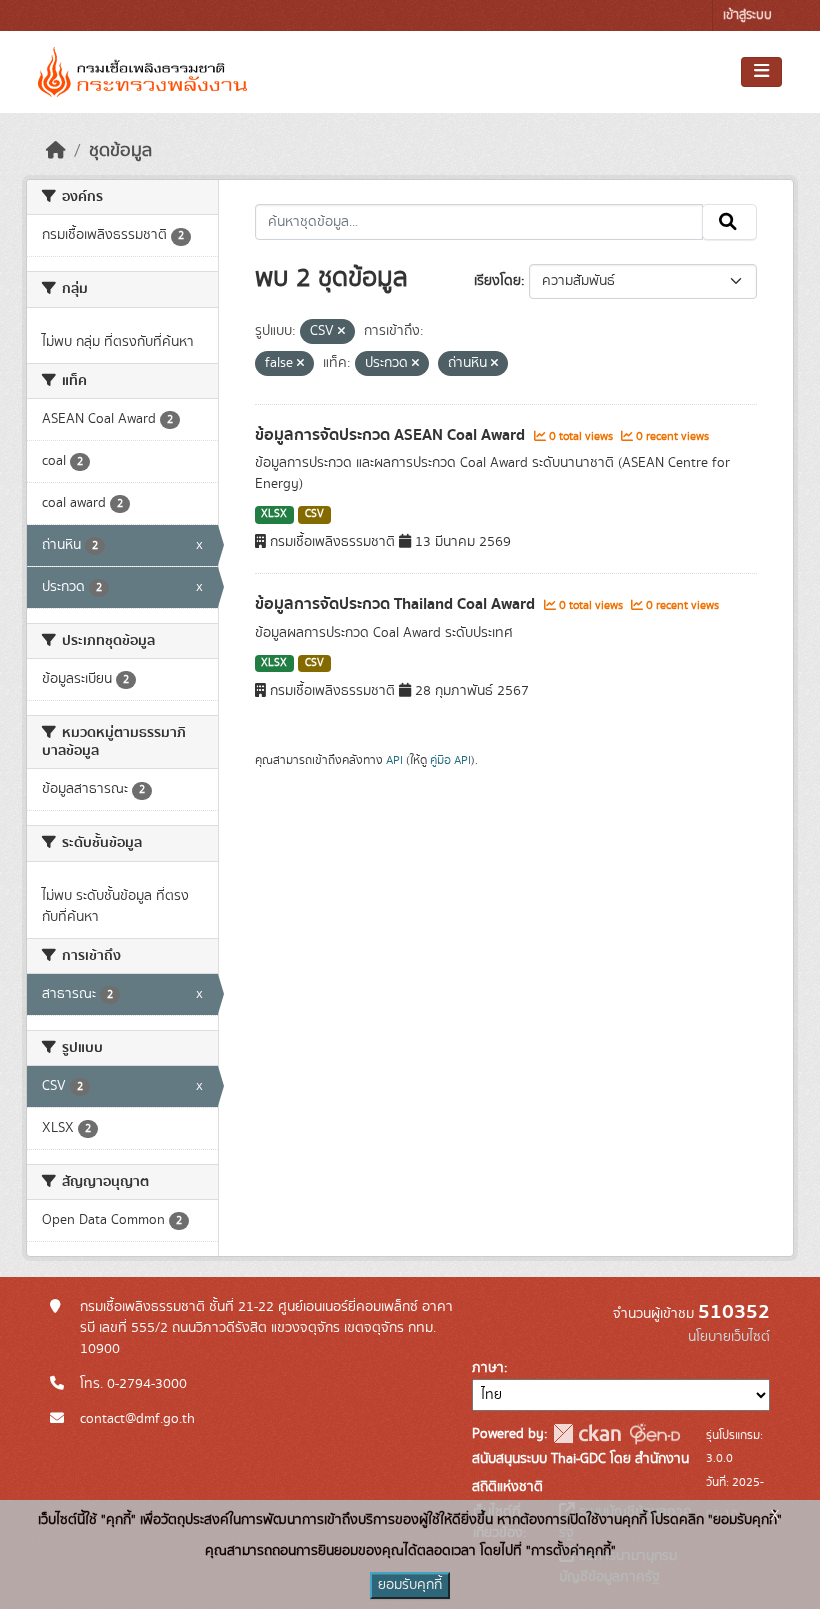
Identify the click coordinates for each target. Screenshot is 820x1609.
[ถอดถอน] (341, 332)
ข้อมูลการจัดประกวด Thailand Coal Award (397, 604)
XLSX (274, 514)
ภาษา (488, 1368)
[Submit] (729, 222)
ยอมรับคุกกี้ (410, 1585)
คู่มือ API (450, 760)
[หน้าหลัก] (56, 151)
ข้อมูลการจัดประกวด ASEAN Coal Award (392, 435)
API (394, 760)
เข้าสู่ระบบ (747, 15)
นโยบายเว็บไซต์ (729, 1337)
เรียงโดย (497, 281)
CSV (314, 514)
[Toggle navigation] (761, 72)
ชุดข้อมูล (120, 151)
